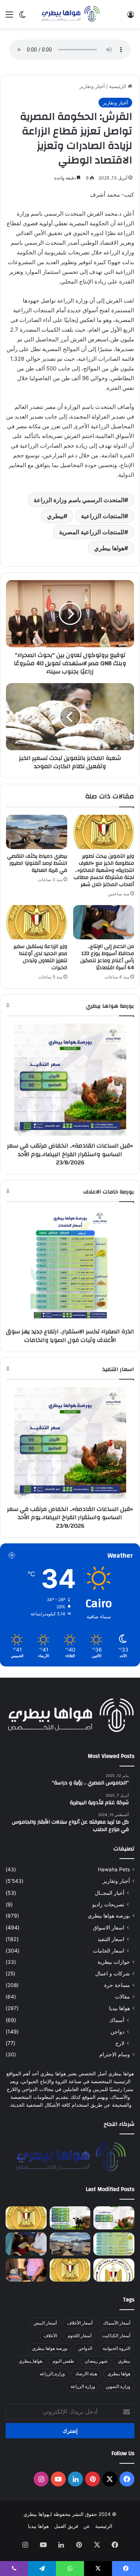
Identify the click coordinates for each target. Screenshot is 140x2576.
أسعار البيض (45, 2323)
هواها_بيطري (30, 2361)
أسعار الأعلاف (80, 2323)
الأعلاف (50, 2336)
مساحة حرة (117, 1985)
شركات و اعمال (113, 1974)
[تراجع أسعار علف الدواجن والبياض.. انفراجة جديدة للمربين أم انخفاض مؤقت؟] (70, 2218)
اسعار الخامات (109, 1951)
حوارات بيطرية (114, 1962)
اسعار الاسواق (109, 1927)
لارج (120, 2043)
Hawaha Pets (114, 1869)
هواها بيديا (119, 2008)
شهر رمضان (96, 2361)
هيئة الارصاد (86, 2374)
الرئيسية (118, 86)
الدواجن (85, 2348)
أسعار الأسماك (117, 2323)
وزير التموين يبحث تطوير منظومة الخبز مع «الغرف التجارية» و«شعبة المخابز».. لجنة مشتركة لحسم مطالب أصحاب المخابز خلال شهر (104, 870)
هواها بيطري (109, 548)
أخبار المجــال (110, 1893)
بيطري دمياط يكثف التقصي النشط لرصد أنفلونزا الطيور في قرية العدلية (37, 863)
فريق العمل (66, 2526)
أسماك (117, 2020)
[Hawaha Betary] (70, 14)
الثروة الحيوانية (116, 2348)
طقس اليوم (63, 2361)
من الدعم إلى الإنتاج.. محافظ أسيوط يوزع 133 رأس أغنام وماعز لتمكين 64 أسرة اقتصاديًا (107, 957)
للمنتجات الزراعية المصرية (92, 532)
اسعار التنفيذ (111, 1939)
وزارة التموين (118, 2386)
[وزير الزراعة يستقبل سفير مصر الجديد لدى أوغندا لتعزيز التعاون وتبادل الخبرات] (37, 922)
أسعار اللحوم (80, 2336)
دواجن (117, 2032)
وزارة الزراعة (83, 2386)
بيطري (55, 516)
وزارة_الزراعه (52, 2374)
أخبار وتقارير (92, 86)
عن (87, 2526)
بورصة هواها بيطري (109, 1916)
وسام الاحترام (115, 2054)
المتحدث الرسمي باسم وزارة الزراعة (79, 500)
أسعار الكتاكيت (116, 2336)
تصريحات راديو (108, 1904)
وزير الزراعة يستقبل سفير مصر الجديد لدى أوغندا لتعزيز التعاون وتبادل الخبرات (40, 957)
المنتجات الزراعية (103, 516)
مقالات (122, 1997)
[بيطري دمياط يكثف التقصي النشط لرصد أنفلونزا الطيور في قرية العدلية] (37, 832)
